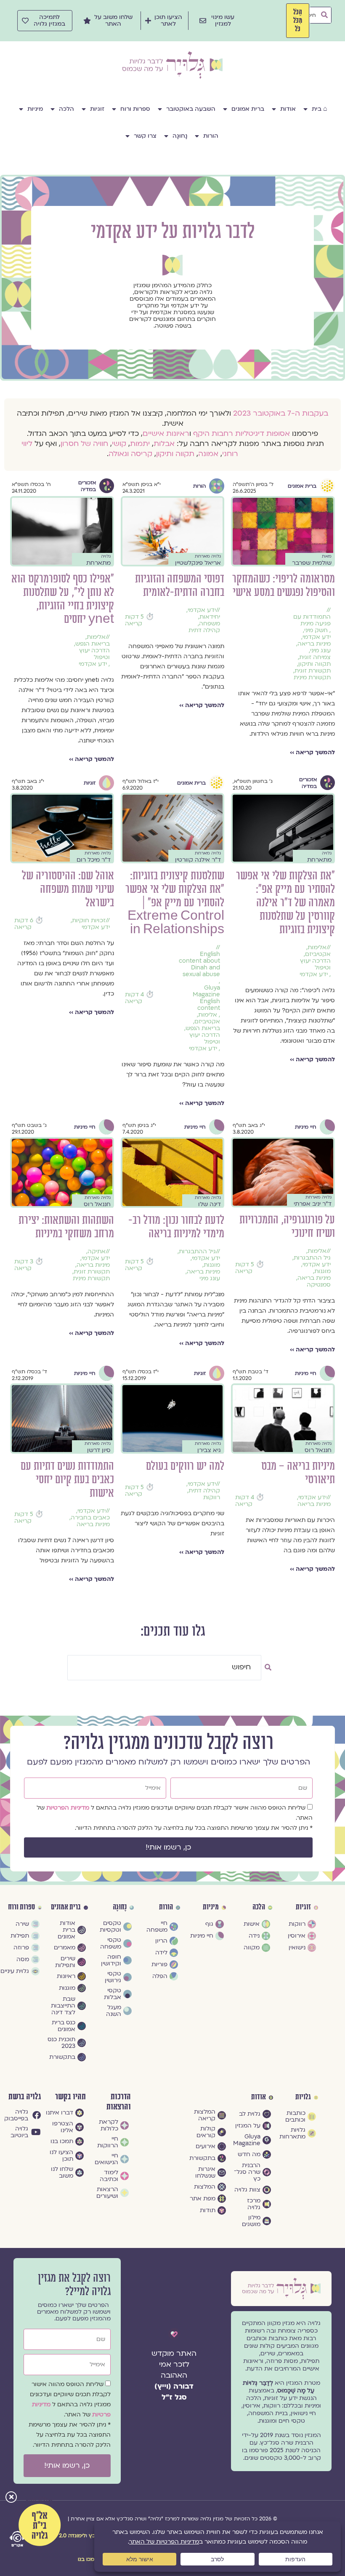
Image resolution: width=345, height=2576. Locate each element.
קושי (119, 444)
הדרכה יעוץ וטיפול (94, 654)
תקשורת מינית (312, 678)
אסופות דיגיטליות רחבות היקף (241, 434)
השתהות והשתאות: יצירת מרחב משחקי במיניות (66, 1227)
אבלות (164, 444)
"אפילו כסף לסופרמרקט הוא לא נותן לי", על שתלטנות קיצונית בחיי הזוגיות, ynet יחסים (63, 599)
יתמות (140, 444)
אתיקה (97, 1252)
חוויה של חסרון (84, 444)
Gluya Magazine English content (206, 998)
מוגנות (322, 1271)
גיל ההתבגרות (312, 1258)
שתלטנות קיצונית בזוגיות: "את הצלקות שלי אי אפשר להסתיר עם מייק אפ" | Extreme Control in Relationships (175, 903)
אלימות (96, 637)
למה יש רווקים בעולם (185, 1466)
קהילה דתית (204, 630)
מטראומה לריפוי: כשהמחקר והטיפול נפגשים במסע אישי (284, 586)
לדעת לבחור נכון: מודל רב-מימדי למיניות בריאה (176, 1227)
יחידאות (210, 617)
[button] (11, 2498)
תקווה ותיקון (175, 454)
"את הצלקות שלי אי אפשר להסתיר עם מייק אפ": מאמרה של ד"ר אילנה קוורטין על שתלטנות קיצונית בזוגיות (285, 903)
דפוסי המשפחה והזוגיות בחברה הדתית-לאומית (180, 586)
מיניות (35, 109)
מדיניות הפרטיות (69, 1808)
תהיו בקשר (70, 2097)
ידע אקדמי (317, 637)
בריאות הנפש (93, 644)
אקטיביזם (318, 954)
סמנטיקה (319, 1285)
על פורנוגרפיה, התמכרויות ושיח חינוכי (287, 1227)
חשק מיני (316, 630)
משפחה (210, 624)
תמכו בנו (88, 2559)
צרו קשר (145, 136)
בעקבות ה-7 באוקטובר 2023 (281, 413)
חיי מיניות (306, 1127)
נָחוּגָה (180, 136)
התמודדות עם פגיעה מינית (312, 620)
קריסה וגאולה (130, 454)
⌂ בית (320, 109)
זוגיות (97, 109)
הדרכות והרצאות (119, 2102)
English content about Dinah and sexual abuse (199, 964)
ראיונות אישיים (166, 434)
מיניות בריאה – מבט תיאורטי (298, 1473)
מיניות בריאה (314, 644)
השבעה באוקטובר (191, 109)
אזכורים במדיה (87, 486)
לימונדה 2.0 (72, 2536)
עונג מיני (320, 651)
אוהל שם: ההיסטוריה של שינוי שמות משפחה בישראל (68, 889)
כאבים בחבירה (90, 1518)
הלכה (66, 109)
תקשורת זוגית (313, 671)
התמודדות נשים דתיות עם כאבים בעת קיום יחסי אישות (67, 1480)
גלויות (303, 2097)
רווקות (212, 1498)
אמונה (208, 454)
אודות (288, 109)
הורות (211, 136)
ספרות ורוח (135, 109)
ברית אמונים (248, 109)
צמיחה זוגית (315, 657)
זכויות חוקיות (89, 921)
